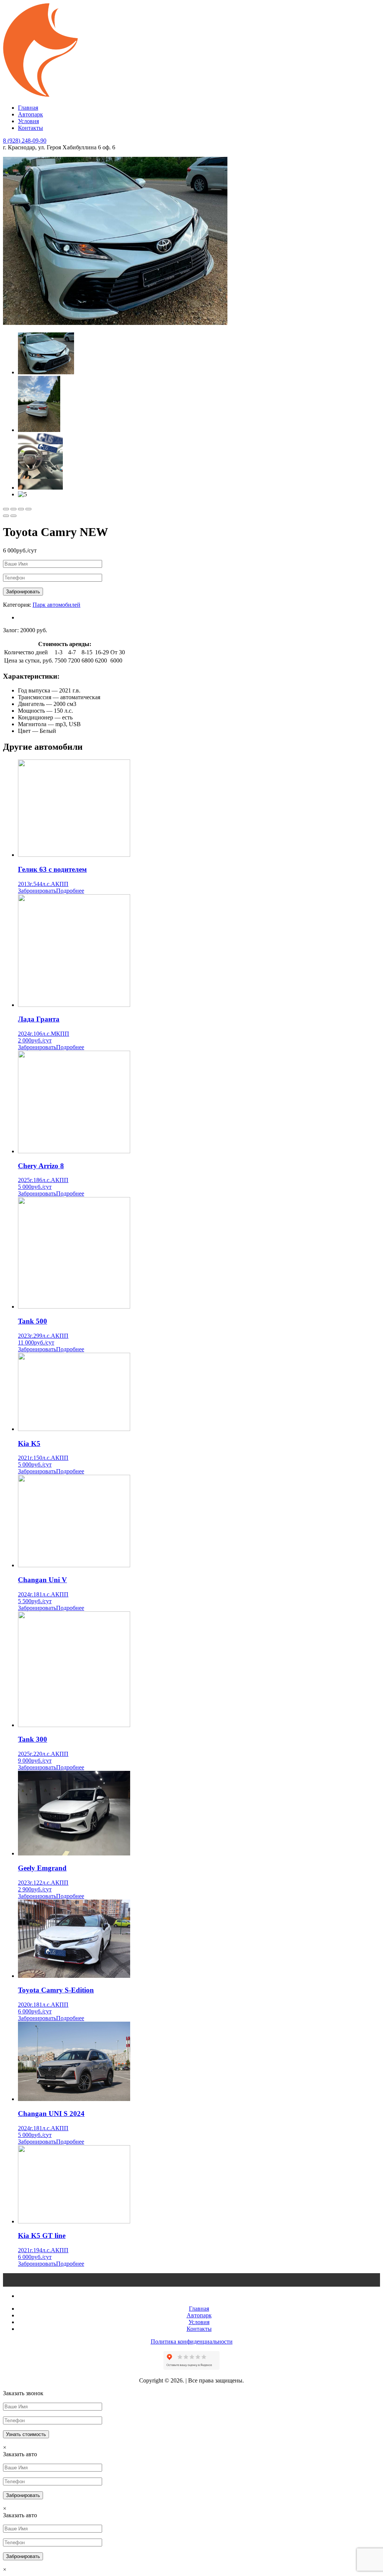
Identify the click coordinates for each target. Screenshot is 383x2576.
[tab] (199, 618)
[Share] (13, 509)
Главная (28, 108)
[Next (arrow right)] (13, 516)
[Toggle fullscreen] (21, 509)
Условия (28, 121)
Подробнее (70, 891)
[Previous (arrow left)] (6, 516)
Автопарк (30, 114)
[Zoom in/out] (28, 509)
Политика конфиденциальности (192, 2341)
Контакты (30, 128)
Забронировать (37, 891)
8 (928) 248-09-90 (25, 141)
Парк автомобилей (56, 605)
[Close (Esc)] (6, 509)
